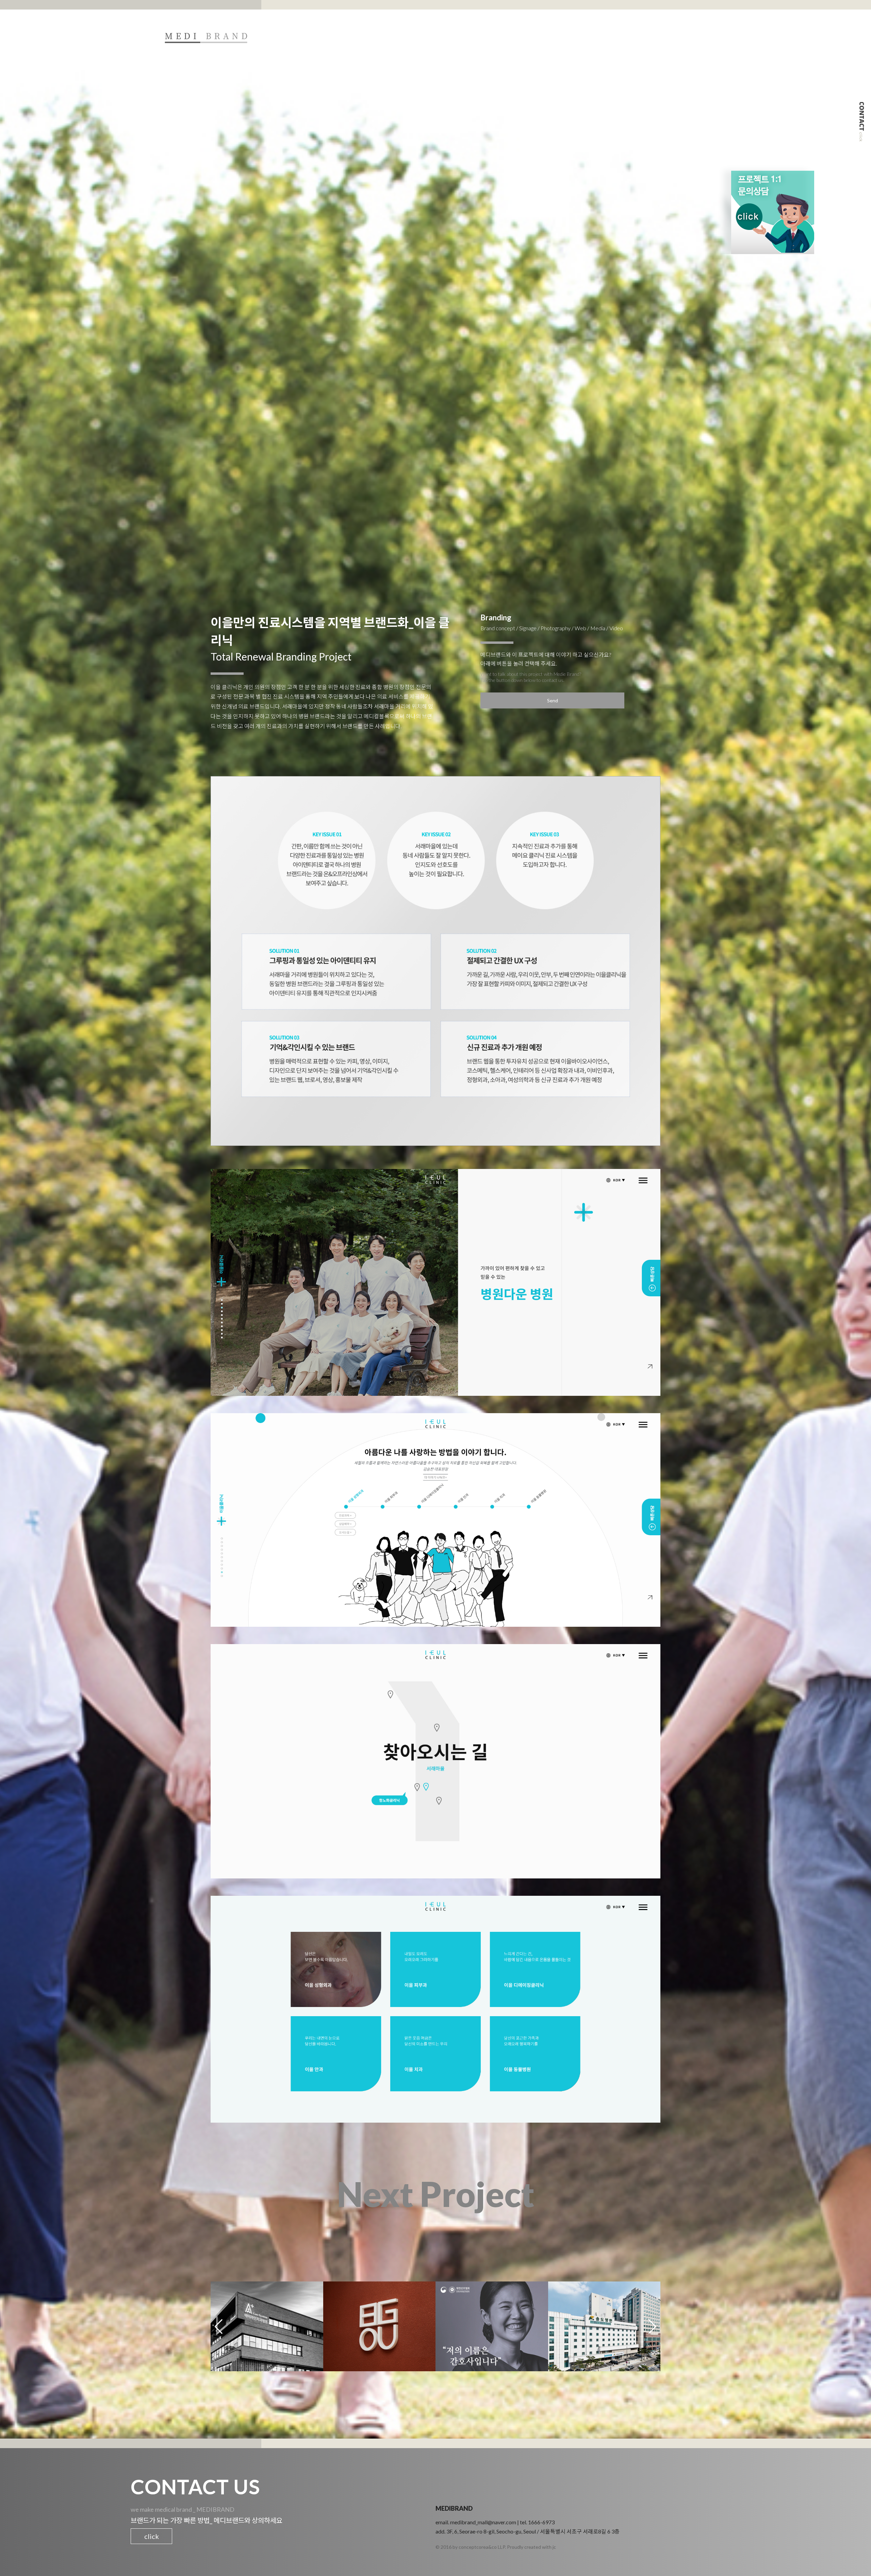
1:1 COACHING (640, 37)
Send (553, 700)
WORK (591, 37)
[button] (652, 2326)
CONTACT (694, 37)
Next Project (436, 2194)
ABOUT (552, 37)
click (152, 2536)
